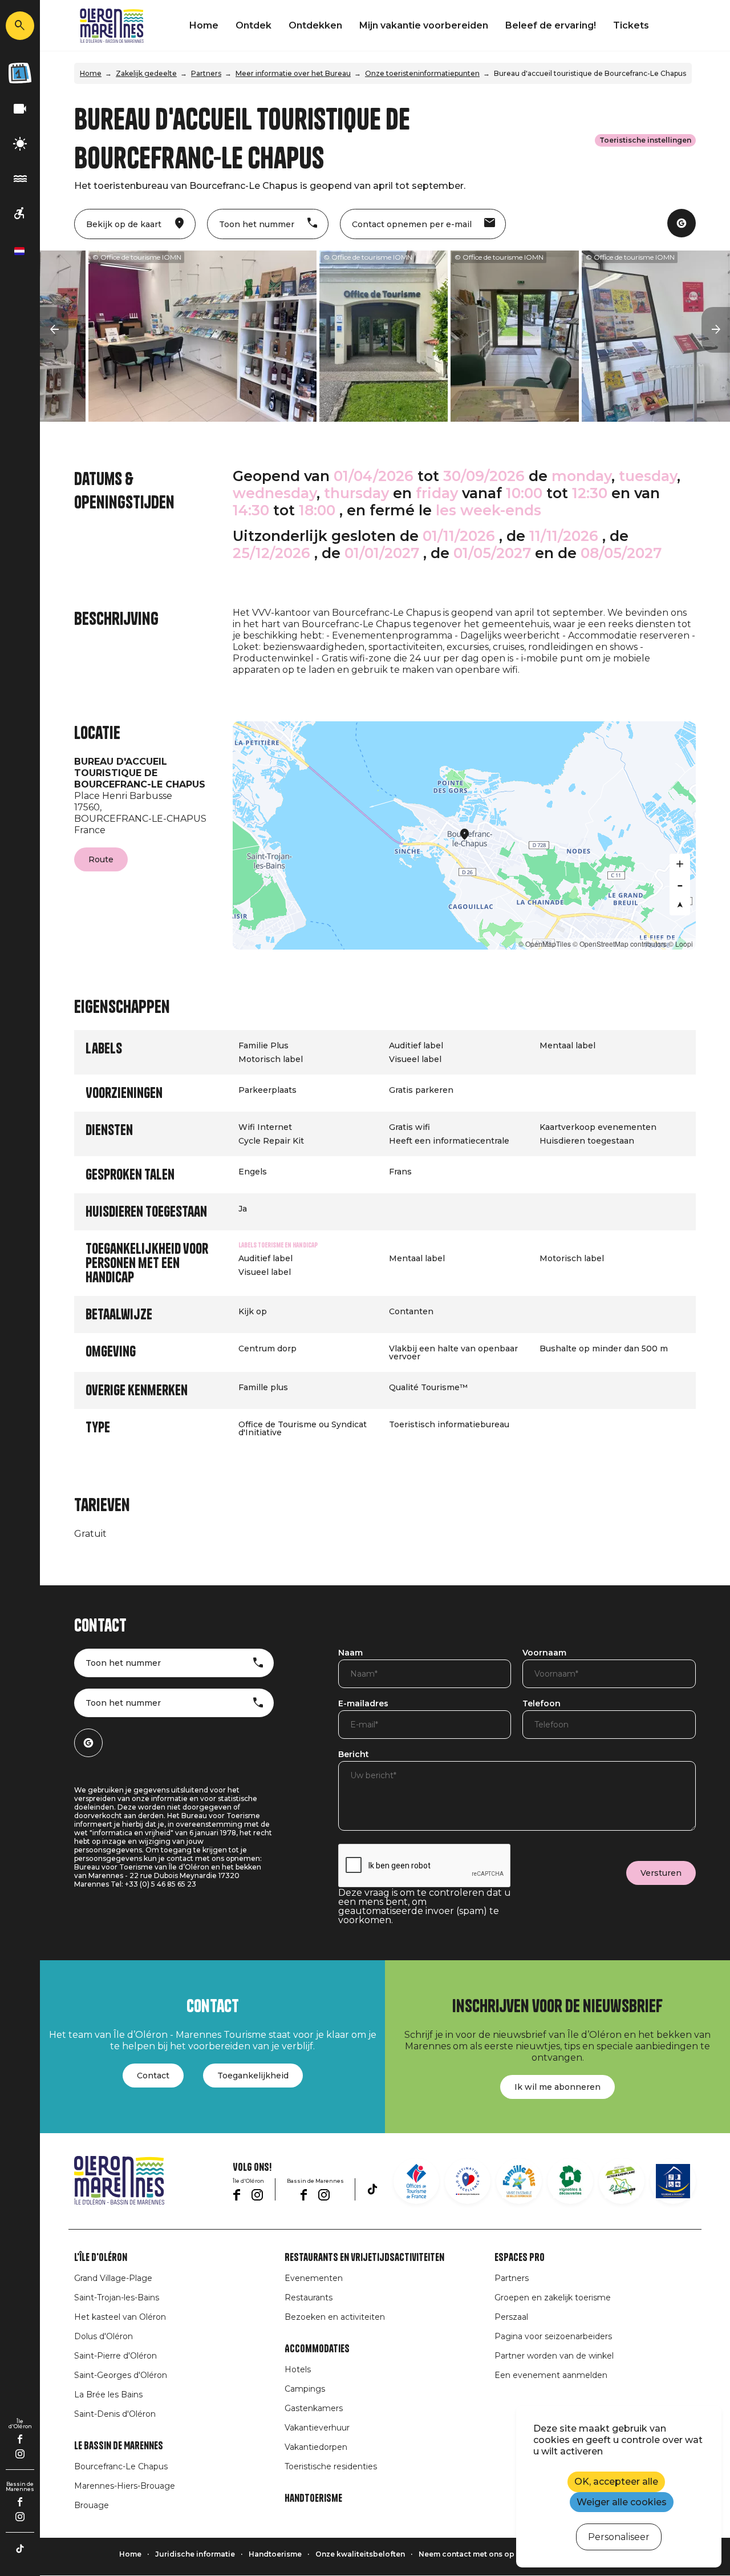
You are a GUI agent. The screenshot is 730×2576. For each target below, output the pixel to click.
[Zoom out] (680, 885)
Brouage (92, 2505)
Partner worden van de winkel (554, 2356)
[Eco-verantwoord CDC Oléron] (622, 2181)
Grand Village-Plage (113, 2278)
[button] (54, 330)
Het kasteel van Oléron (120, 2317)
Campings (305, 2389)
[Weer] (20, 144)
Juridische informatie (195, 2554)
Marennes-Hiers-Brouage (125, 2486)
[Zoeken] (20, 26)
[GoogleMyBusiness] (682, 223)
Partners (206, 73)
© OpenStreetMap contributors (620, 944)
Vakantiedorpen (316, 2447)
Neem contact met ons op (467, 2554)
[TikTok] (20, 2549)
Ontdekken (315, 25)
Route (101, 859)
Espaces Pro (520, 2258)
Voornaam (544, 1653)
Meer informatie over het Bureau (293, 73)
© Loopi (681, 944)
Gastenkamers (314, 2408)
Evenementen (314, 2278)
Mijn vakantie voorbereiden (424, 25)
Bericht (354, 1755)
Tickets (631, 25)
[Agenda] (20, 73)
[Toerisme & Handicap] (20, 214)
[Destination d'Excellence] (468, 2181)
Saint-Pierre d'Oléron (115, 2356)
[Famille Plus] (519, 2181)
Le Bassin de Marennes (119, 2446)
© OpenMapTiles (545, 944)
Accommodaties (317, 2349)
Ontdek (254, 25)
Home (204, 25)
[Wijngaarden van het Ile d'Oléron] (570, 2181)
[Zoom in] (680, 864)
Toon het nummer (123, 1663)
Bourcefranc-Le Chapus (121, 2466)
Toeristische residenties (331, 2466)
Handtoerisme (313, 2498)
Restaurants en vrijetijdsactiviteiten (364, 2258)
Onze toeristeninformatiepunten (422, 73)
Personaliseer (619, 2537)
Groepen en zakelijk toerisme (553, 2298)
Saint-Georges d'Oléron (121, 2375)
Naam (350, 1653)
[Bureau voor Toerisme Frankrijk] (416, 2181)
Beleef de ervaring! (551, 25)
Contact (153, 2076)
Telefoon (542, 1704)
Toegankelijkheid (253, 2076)
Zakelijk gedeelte (146, 73)
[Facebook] (20, 2439)
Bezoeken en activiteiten (335, 2317)
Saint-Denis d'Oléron (115, 2414)
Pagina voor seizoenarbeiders (553, 2336)
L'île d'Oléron (101, 2258)
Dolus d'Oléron (104, 2336)
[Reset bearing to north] (680, 905)
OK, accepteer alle (616, 2482)
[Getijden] (20, 179)
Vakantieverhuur (317, 2428)
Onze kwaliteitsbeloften (360, 2554)
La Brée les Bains (108, 2395)
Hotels (298, 2369)
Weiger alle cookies (622, 2502)
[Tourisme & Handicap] (673, 2181)
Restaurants (309, 2298)
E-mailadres (363, 1704)
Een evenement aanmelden (551, 2375)
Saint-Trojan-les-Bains (117, 2298)
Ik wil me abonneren (557, 2087)
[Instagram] (20, 2454)
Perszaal (511, 2317)
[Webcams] (20, 109)
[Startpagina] (112, 26)
